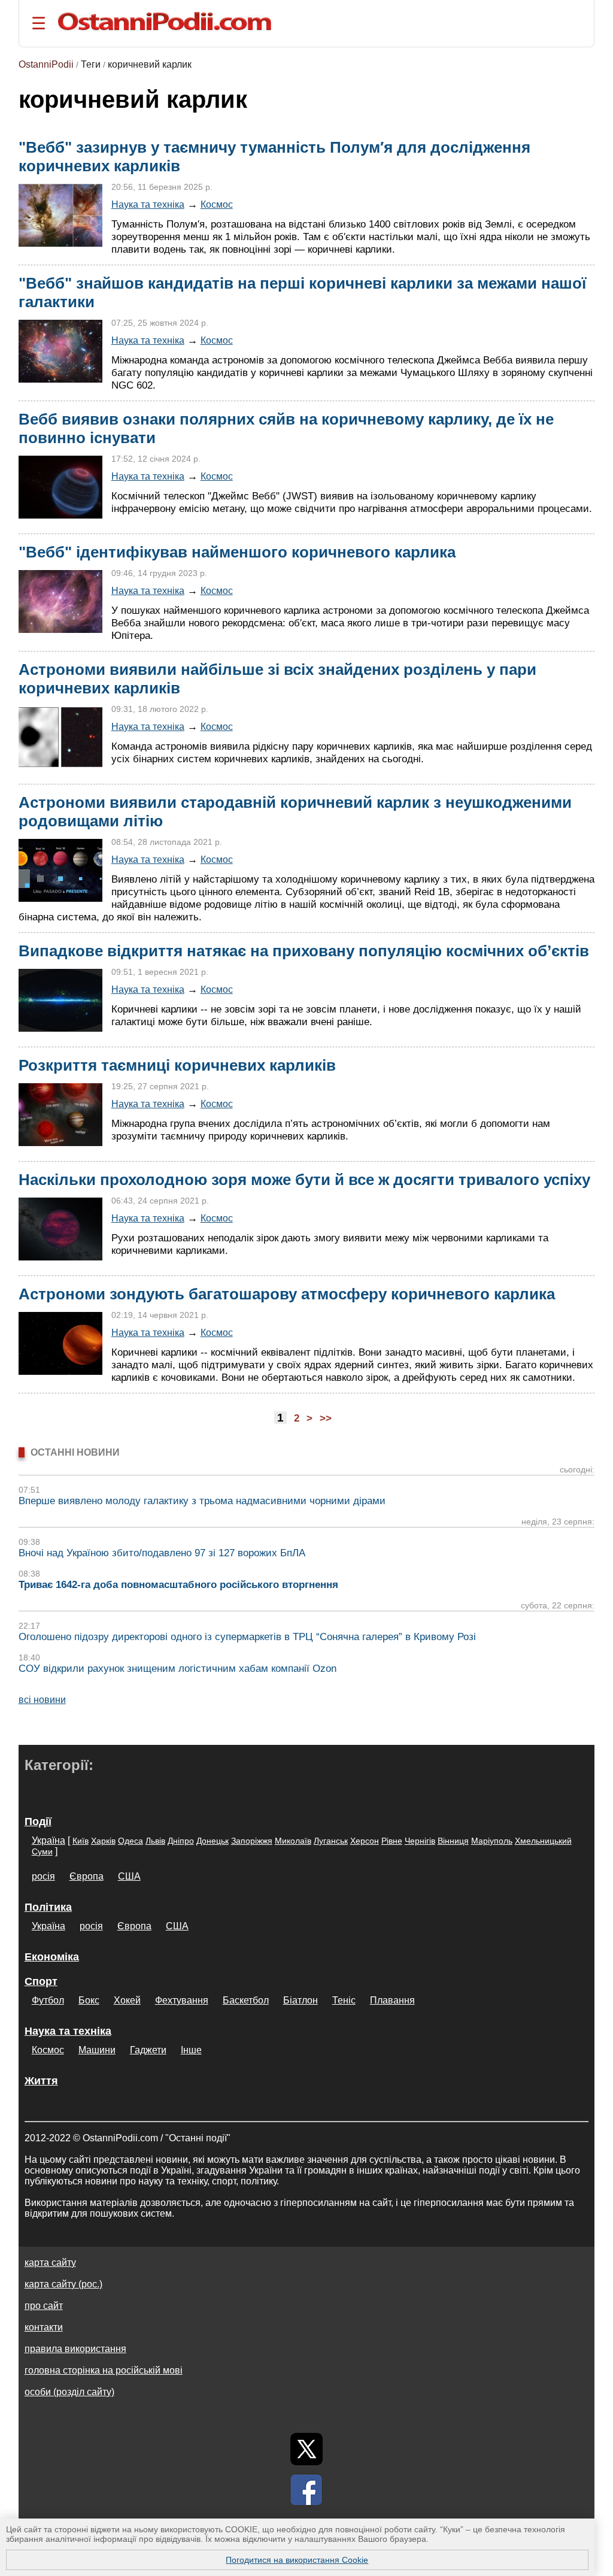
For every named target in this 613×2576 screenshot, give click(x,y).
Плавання (392, 2000)
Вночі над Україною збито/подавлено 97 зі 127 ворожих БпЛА (162, 1553)
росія (43, 1876)
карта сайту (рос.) (63, 2284)
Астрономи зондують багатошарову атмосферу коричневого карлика (287, 1294)
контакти (44, 2327)
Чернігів (420, 1841)
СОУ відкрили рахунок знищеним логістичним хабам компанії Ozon (177, 1669)
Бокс (89, 2000)
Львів (155, 1841)
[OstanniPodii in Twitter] (306, 2449)
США (129, 1876)
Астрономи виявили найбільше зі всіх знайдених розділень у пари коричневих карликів (277, 679)
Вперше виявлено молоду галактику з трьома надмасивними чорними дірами (202, 1501)
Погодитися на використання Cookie (297, 2560)
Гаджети (148, 2050)
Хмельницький (543, 1841)
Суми (42, 1851)
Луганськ (331, 1841)
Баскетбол (246, 2000)
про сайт (44, 2306)
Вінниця (453, 1841)
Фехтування (182, 2000)
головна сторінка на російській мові (104, 2370)
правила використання (75, 2349)
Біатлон (301, 2000)
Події (38, 1822)
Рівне (392, 1841)
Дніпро (181, 1841)
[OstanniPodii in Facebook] (306, 2490)
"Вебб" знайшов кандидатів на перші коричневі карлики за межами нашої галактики (302, 293)
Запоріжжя (252, 1841)
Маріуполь (492, 1841)
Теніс (344, 2000)
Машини (97, 2050)
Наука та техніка (148, 204)
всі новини (42, 1700)
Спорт (41, 1981)
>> (326, 1418)
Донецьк (213, 1841)
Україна (48, 1840)
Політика (48, 1907)
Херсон (365, 1841)
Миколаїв (293, 1841)
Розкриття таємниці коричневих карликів (177, 1065)
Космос (217, 204)
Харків (103, 1841)
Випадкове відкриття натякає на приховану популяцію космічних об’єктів (304, 951)
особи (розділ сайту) (69, 2392)
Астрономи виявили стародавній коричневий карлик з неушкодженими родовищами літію (295, 812)
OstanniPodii (46, 64)
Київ (81, 1841)
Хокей (127, 2000)
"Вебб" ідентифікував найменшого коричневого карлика (237, 552)
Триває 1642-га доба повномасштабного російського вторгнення (178, 1585)
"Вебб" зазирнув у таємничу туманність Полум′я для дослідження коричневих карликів (274, 157)
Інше (191, 2050)
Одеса (131, 1841)
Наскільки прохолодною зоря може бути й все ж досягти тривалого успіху (304, 1180)
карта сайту (50, 2263)
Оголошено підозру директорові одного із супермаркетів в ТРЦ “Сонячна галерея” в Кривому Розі (247, 1637)
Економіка (52, 1957)
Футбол (48, 2000)
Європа (87, 1876)
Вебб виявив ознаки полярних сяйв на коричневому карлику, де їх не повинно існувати (286, 428)
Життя (41, 2081)
